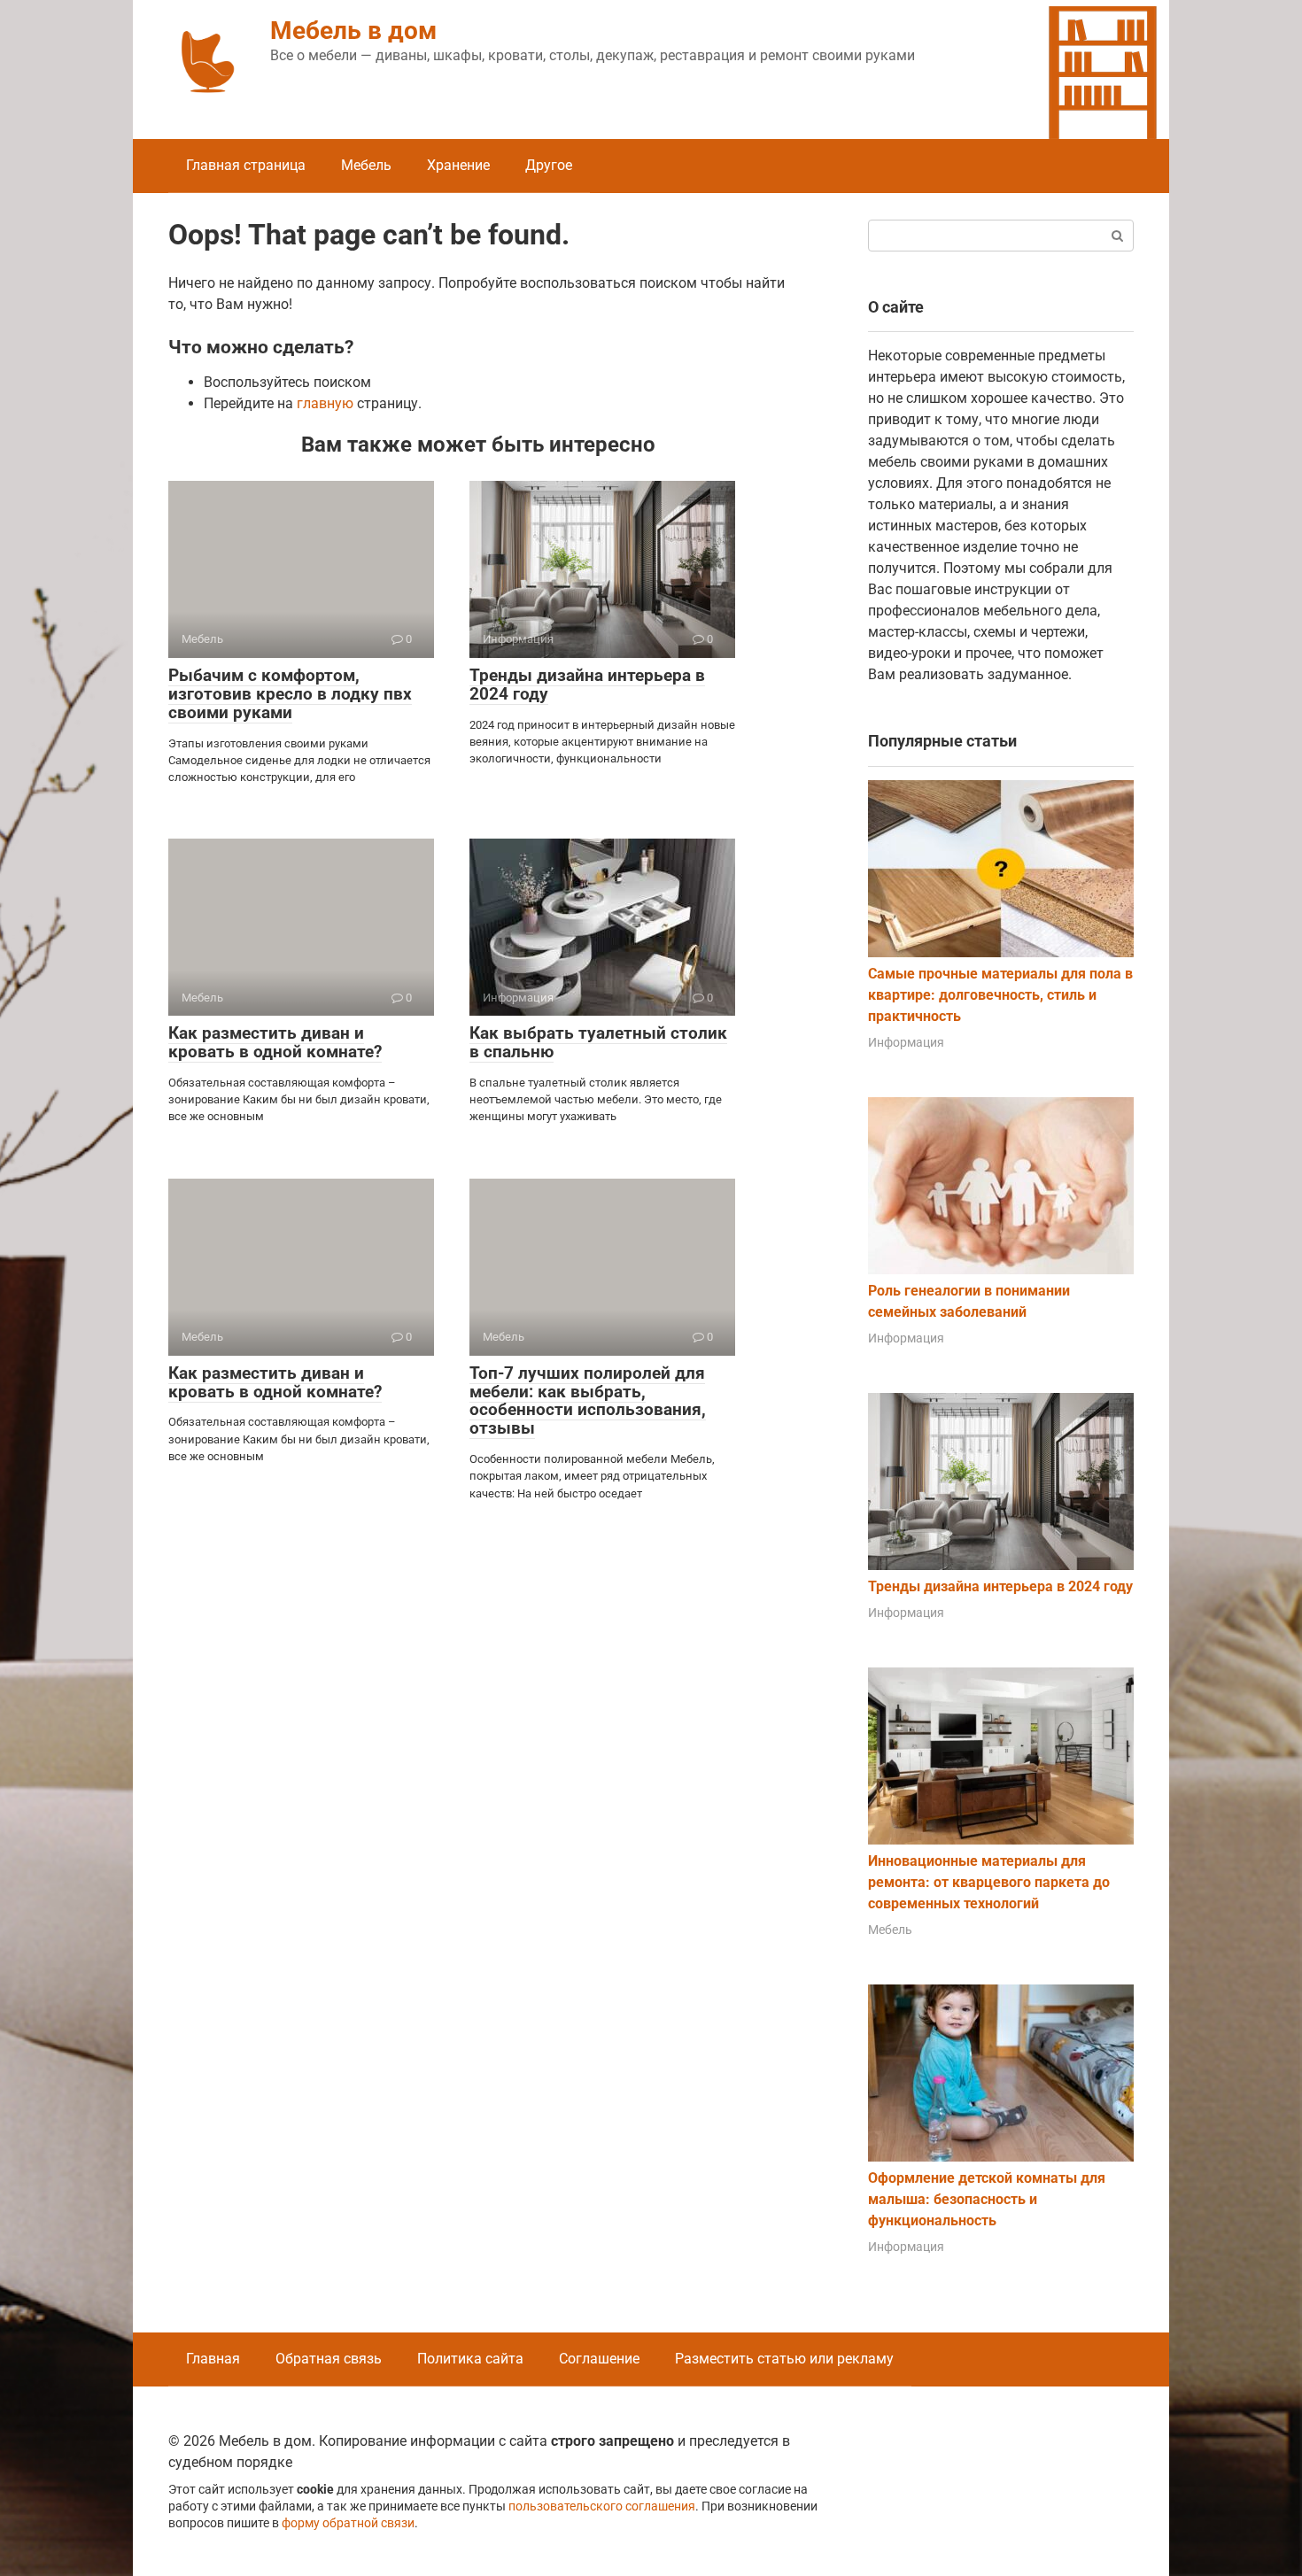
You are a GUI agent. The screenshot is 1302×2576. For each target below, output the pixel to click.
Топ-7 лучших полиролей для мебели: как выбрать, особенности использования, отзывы (588, 1401)
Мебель (366, 165)
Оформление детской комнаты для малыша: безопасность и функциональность (987, 2199)
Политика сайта (470, 2359)
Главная (213, 2359)
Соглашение (599, 2359)
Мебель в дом (353, 31)
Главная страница (246, 165)
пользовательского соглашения (602, 2506)
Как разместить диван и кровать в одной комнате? (275, 1042)
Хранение (458, 165)
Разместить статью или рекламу (784, 2359)
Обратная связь (329, 2359)
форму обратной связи (348, 2523)
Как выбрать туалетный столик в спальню (598, 1042)
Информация (906, 1042)
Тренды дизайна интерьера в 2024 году (587, 685)
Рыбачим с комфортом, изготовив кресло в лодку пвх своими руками (290, 694)
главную (325, 403)
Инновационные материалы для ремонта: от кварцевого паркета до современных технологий (989, 1882)
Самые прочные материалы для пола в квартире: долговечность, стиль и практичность (1000, 995)
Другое (549, 165)
